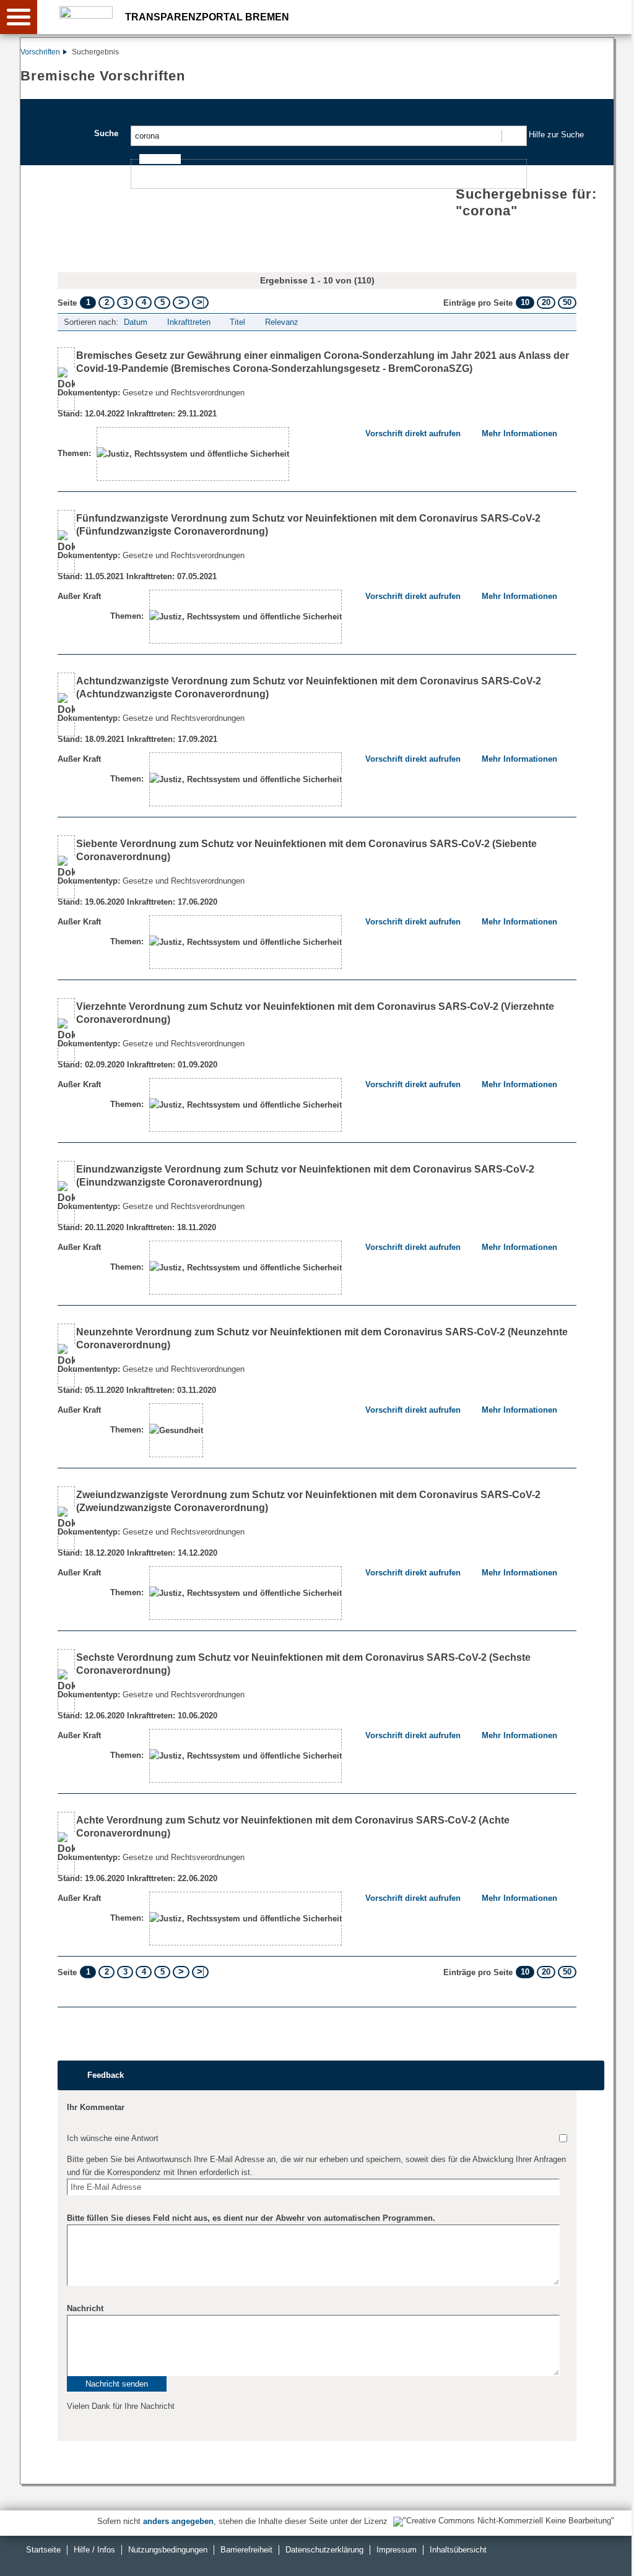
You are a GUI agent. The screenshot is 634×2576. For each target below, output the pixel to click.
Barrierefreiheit (246, 2550)
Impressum (397, 2550)
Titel (237, 322)
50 (567, 302)
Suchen (514, 136)
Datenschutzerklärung (324, 2550)
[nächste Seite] (181, 303)
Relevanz (282, 322)
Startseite (43, 2550)
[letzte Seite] (200, 303)
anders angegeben (178, 2521)
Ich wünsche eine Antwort (113, 2138)
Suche (106, 133)
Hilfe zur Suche (556, 135)
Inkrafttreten (189, 322)
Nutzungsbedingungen (168, 2550)
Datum (136, 322)
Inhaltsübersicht (458, 2550)
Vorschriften (40, 52)
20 (546, 302)
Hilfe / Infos (94, 2550)
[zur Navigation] (19, 17)
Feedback (106, 2075)
